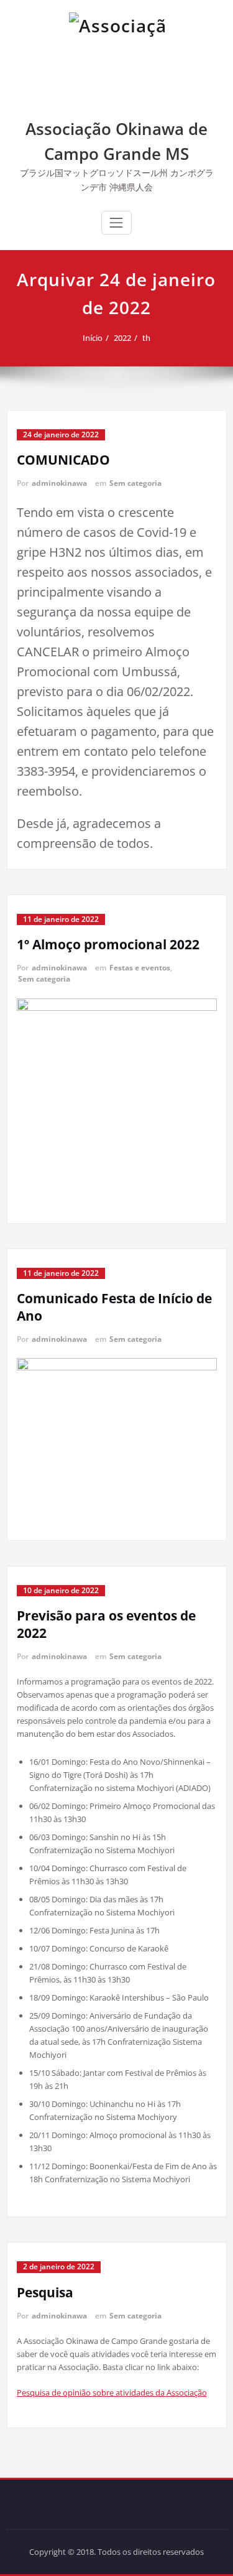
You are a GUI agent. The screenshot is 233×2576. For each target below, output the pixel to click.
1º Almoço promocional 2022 (108, 944)
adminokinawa (59, 483)
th (146, 338)
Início (93, 338)
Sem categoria (135, 483)
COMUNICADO (63, 460)
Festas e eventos (140, 968)
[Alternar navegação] (116, 223)
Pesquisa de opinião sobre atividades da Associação (112, 2392)
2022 (122, 338)
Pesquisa (45, 2292)
